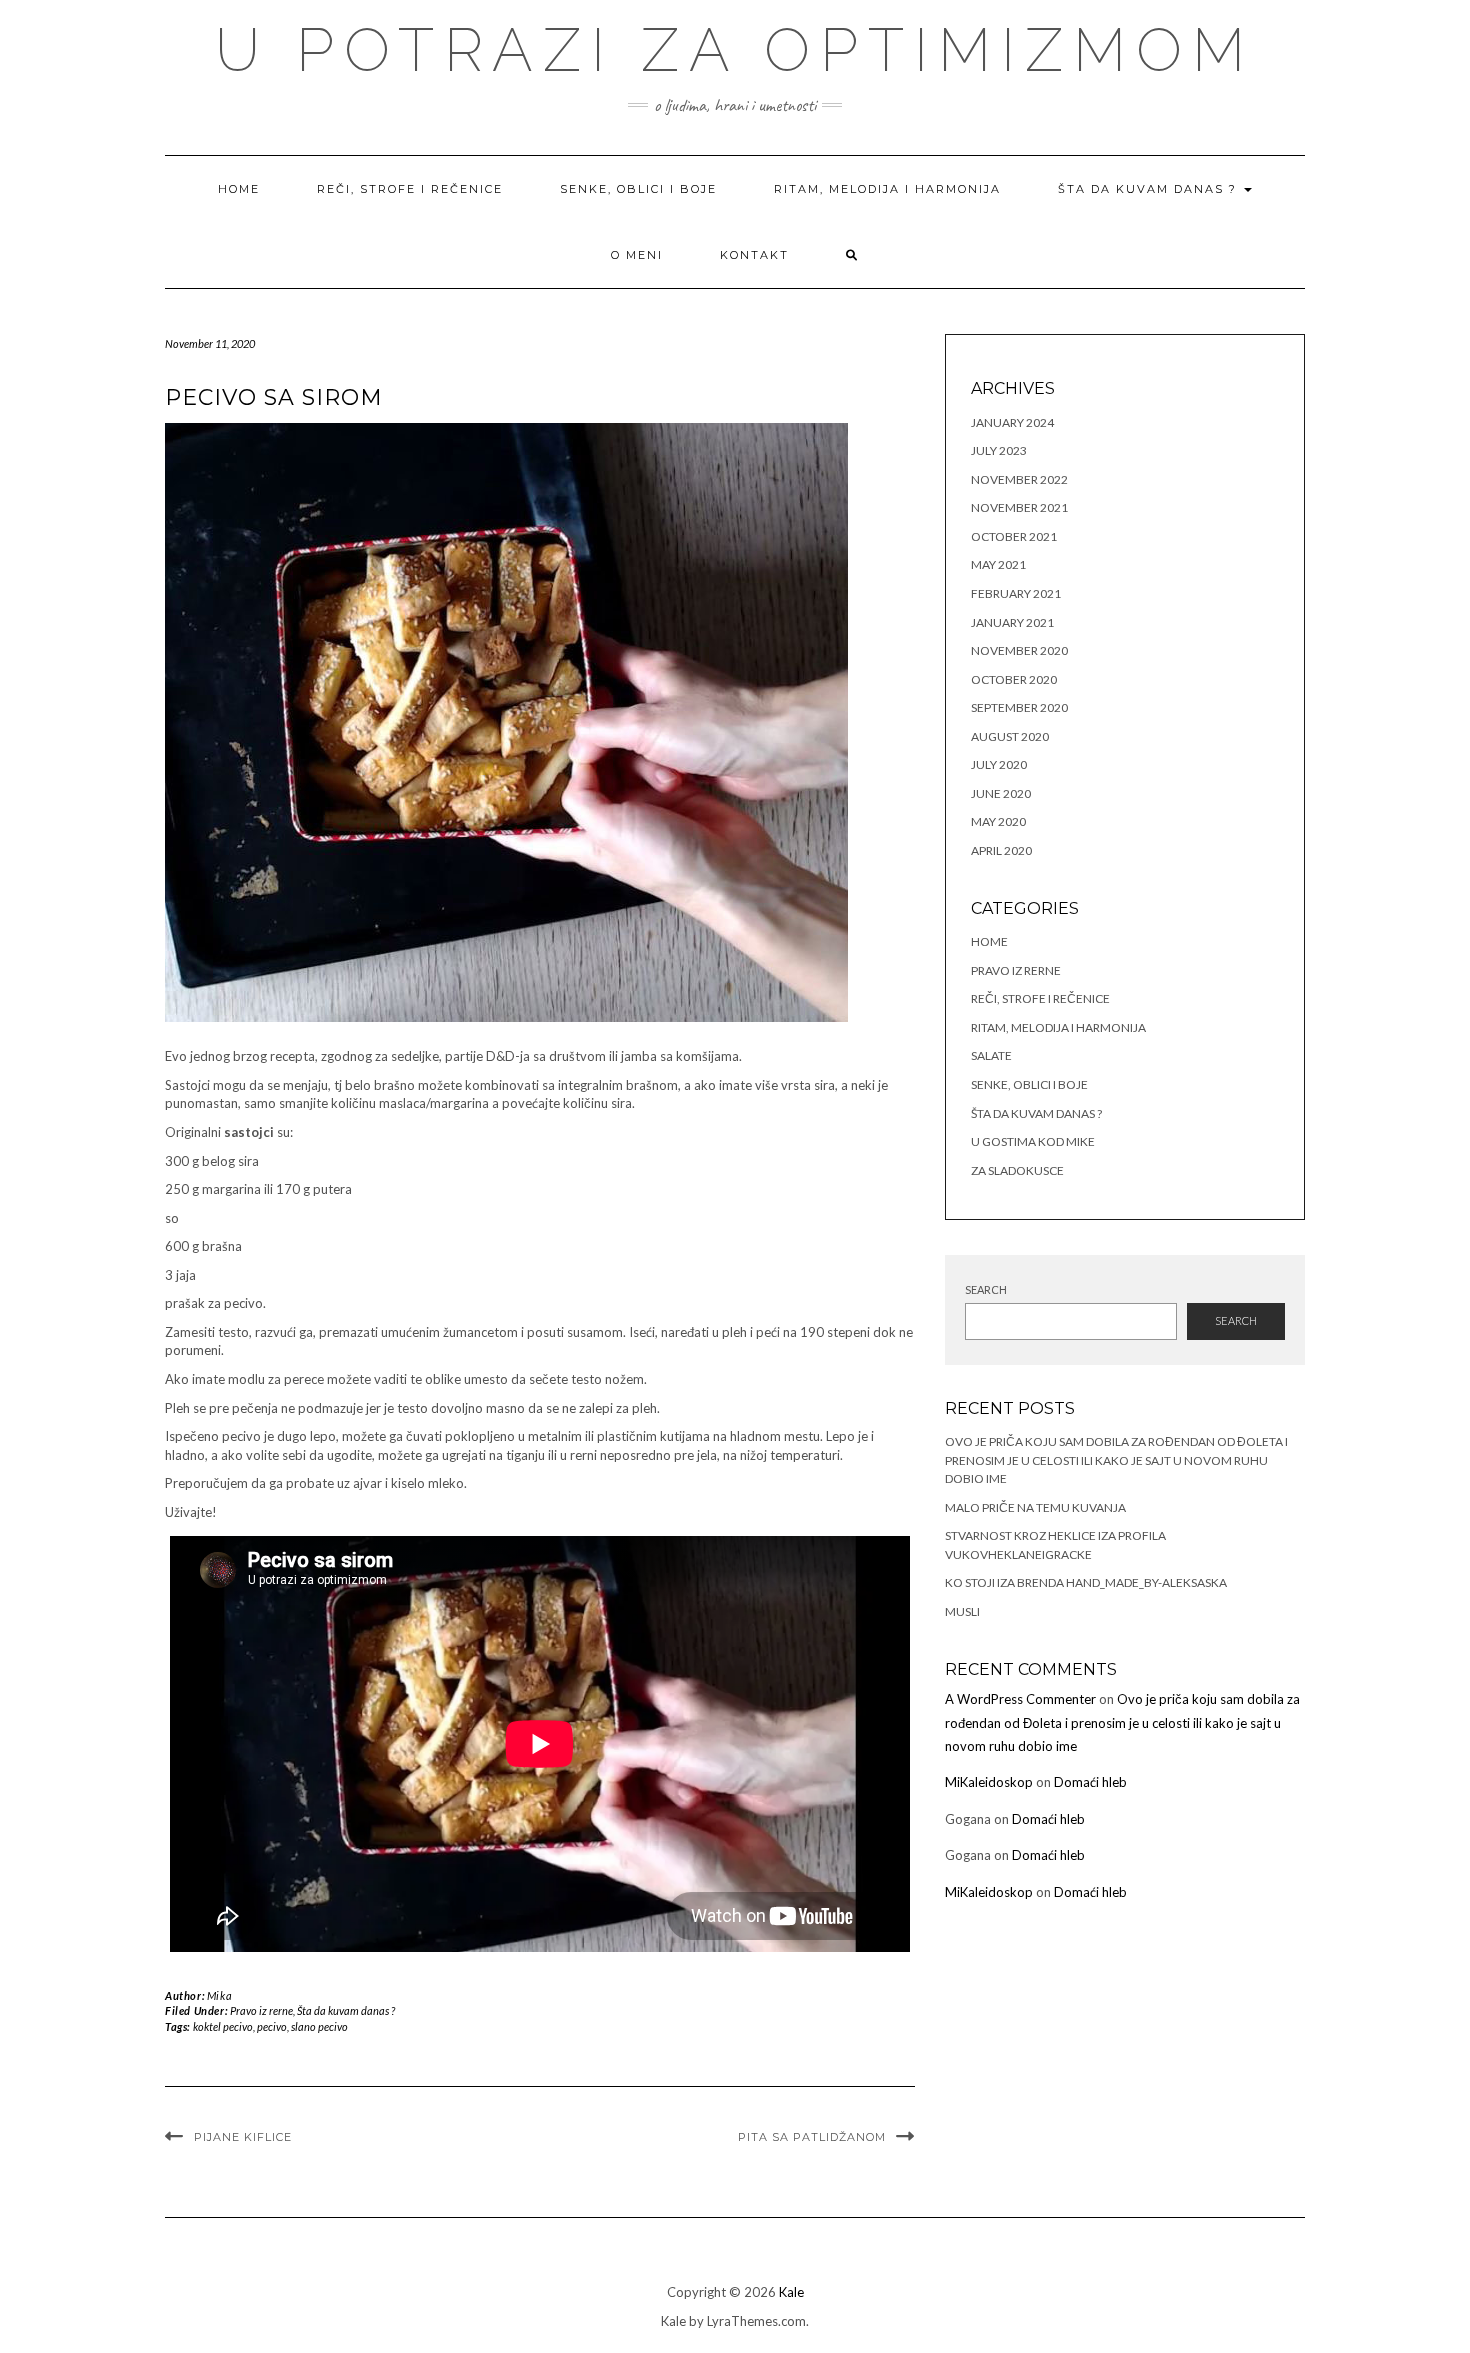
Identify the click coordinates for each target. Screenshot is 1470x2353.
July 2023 (999, 450)
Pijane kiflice (243, 2137)
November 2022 (1019, 479)
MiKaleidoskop (989, 1782)
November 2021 (1019, 507)
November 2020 (1019, 650)
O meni (637, 255)
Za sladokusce (1017, 1170)
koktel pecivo (223, 2026)
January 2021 (1012, 622)
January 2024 (1012, 422)
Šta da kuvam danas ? (1150, 189)
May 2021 (998, 564)
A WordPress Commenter (1020, 1699)
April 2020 (1001, 850)
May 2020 (998, 821)
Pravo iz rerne (261, 2010)
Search (986, 1289)
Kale (791, 2292)
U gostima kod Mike (1033, 1141)
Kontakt (754, 255)
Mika (219, 1995)
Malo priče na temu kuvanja (1035, 1507)
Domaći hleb (1090, 1782)
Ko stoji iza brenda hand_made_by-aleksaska (1086, 1582)
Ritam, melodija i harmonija (887, 189)
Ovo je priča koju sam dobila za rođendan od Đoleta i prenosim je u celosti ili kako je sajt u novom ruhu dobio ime (1116, 1460)
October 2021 (1014, 536)
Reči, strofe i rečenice (410, 189)
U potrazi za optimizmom (735, 50)
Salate (991, 1055)
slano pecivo (319, 2026)
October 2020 (1014, 679)
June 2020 (1001, 793)
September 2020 (1019, 707)
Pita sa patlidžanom (812, 2137)
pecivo (272, 2026)
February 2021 (1016, 593)
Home (239, 189)
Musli (962, 1611)
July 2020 (999, 764)
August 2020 (1010, 736)
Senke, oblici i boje (638, 189)
